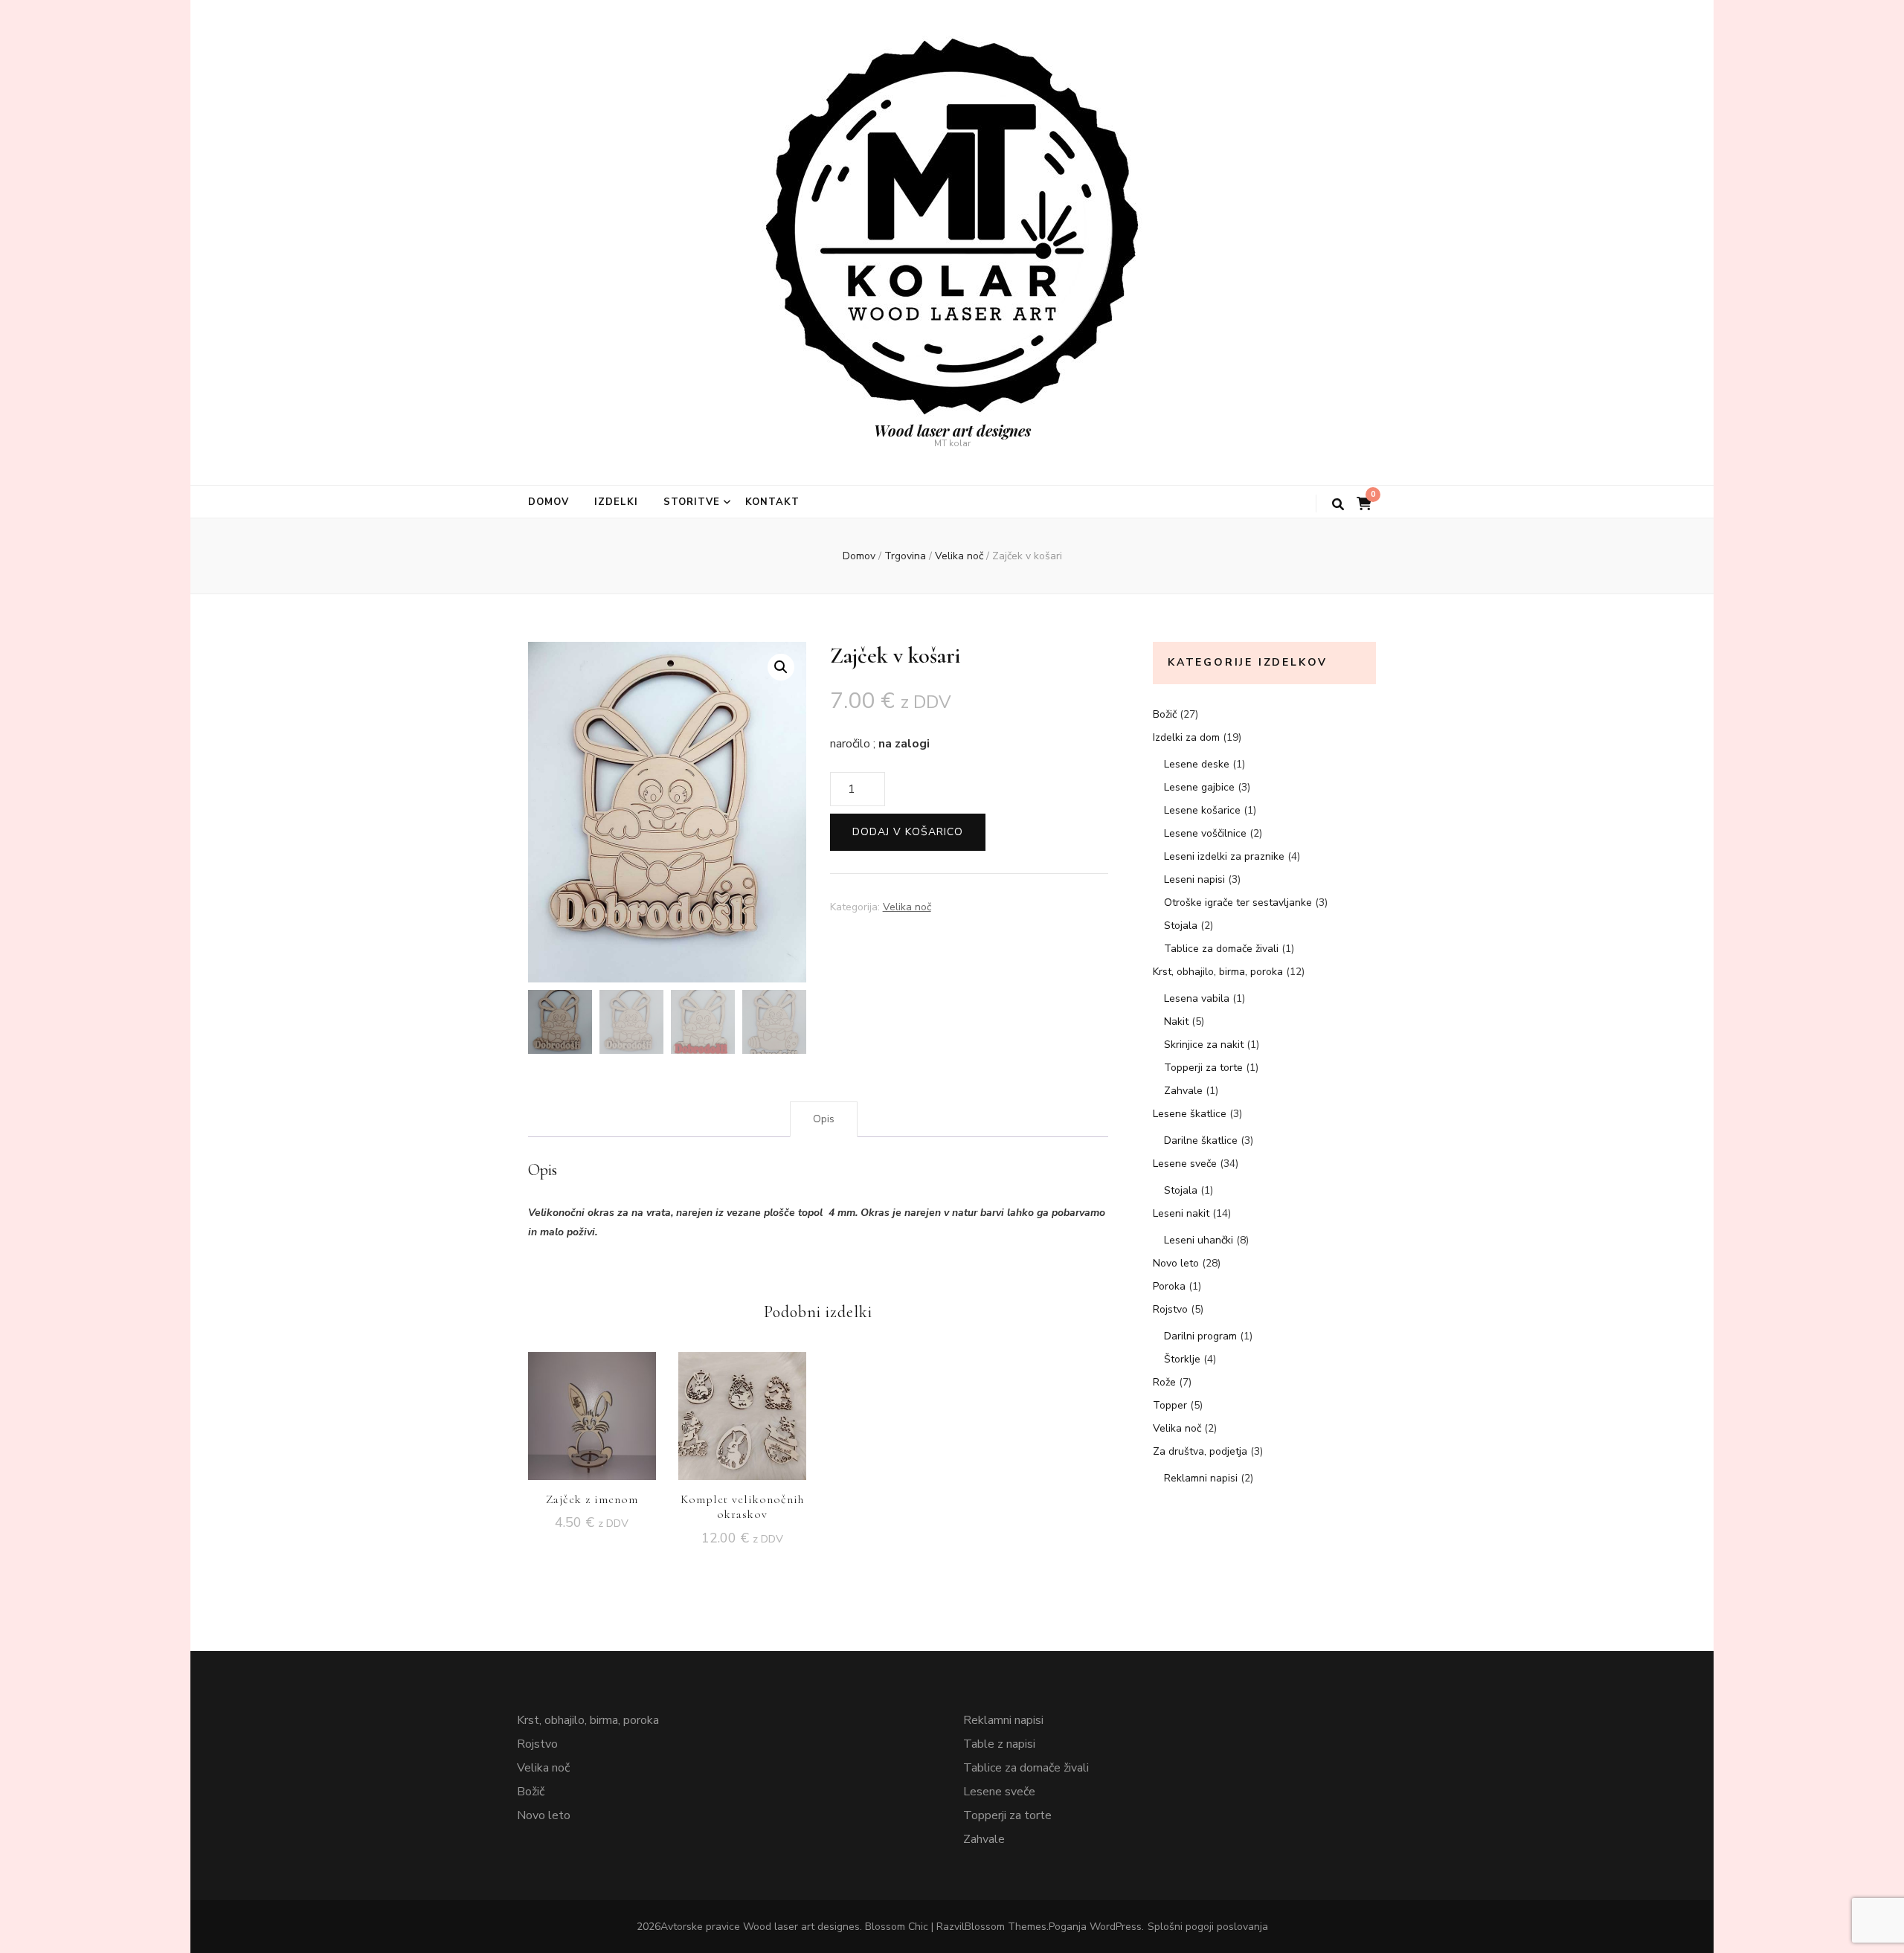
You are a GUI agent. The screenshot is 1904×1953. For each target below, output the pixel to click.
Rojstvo (1170, 1309)
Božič (1165, 714)
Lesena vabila (1197, 998)
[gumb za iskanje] (1338, 505)
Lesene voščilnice (1205, 833)
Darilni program (1200, 1336)
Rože (1164, 1382)
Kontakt (773, 502)
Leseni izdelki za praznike (1224, 856)
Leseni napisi (1194, 879)
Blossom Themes (1006, 1927)
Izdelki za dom (1186, 737)
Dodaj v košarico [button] (592, 1405)
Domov (549, 502)
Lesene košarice (1202, 810)
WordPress (1116, 1927)
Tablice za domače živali (1221, 949)
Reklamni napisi (1201, 1478)
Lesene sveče (1185, 1164)
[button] (781, 667)
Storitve (692, 502)
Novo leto (1176, 1263)
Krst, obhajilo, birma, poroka (1218, 972)
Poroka (1169, 1286)
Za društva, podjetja (1200, 1451)
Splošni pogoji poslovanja (1208, 1927)
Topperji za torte (1203, 1068)
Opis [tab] (824, 1119)
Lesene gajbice (1199, 787)
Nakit (1176, 1021)
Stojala (1181, 926)
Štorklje (1182, 1359)
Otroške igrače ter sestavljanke (1238, 903)
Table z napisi (999, 1744)
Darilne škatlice (1201, 1140)
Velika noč (907, 907)
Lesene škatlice (1190, 1114)
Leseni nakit (1181, 1213)
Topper (1170, 1405)
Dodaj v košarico (908, 832)
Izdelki (616, 502)
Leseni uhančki (1199, 1240)
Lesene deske (1197, 764)
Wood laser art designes (952, 430)
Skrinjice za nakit (1204, 1045)
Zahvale (1183, 1091)
